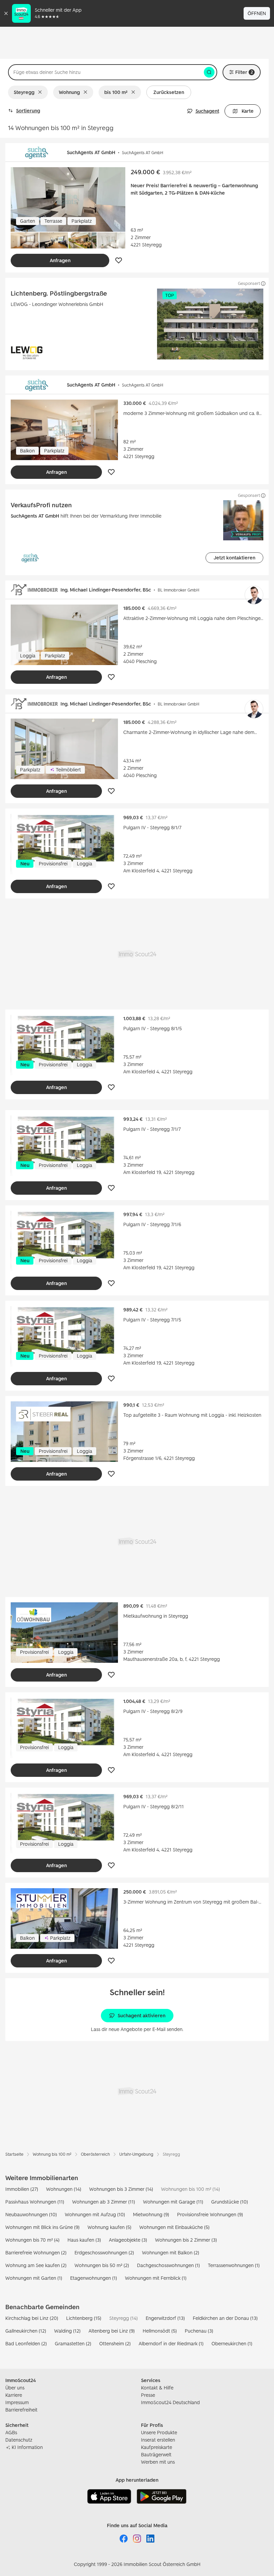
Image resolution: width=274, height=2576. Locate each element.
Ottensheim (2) (115, 2343)
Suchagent (207, 111)
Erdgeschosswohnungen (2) (104, 2252)
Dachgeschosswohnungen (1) (168, 2265)
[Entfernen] (41, 92)
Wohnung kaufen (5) (109, 2227)
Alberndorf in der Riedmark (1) (171, 2343)
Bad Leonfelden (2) (26, 2343)
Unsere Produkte (159, 2432)
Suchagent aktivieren (142, 2015)
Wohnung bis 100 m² (52, 2154)
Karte (248, 111)
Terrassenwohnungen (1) (234, 2265)
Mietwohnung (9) (151, 2214)
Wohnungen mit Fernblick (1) (156, 2278)
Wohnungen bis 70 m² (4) (32, 2240)
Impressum (17, 2402)
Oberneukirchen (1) (232, 2343)
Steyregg (24, 92)
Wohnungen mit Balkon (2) (171, 2252)
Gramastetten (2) (73, 2343)
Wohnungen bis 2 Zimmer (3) (186, 2240)
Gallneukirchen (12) (26, 2331)
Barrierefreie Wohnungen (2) (36, 2252)
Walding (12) (67, 2331)
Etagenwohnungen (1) (94, 2278)
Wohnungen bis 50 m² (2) (102, 2265)
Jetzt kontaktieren (234, 558)
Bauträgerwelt (156, 2454)
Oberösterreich (95, 2154)
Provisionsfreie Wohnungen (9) (210, 2214)
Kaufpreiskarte (157, 2447)
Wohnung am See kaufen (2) (36, 2265)
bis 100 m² (116, 92)
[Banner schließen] (6, 13)
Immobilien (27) (22, 2189)
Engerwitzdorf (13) (165, 2318)
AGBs (11, 2432)
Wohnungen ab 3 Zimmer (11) (104, 2202)
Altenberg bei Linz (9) (112, 2331)
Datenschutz (19, 2440)
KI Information (27, 2447)
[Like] (119, 260)
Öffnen (257, 13)
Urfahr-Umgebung (136, 2154)
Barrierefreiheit (21, 2410)
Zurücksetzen (169, 92)
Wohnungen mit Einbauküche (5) (174, 2227)
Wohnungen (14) (64, 2189)
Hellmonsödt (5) (160, 2331)
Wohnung (69, 92)
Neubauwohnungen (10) (31, 2214)
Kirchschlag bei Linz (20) (32, 2318)
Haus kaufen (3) (84, 2240)
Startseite (14, 2154)
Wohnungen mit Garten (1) (34, 2278)
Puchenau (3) (199, 2331)
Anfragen (60, 260)
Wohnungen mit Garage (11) (173, 2202)
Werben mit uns (158, 2462)
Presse (148, 2395)
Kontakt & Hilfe (157, 2388)
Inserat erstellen (158, 2440)
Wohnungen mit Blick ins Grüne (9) (42, 2227)
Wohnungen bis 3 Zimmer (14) (121, 2189)
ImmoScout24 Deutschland (170, 2402)
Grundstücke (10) (230, 2202)
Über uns (15, 2388)
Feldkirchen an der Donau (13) (225, 2318)
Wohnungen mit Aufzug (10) (95, 2214)
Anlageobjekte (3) (128, 2240)
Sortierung (28, 111)
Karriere (14, 2395)
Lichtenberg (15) (84, 2318)
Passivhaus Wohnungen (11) (35, 2202)
